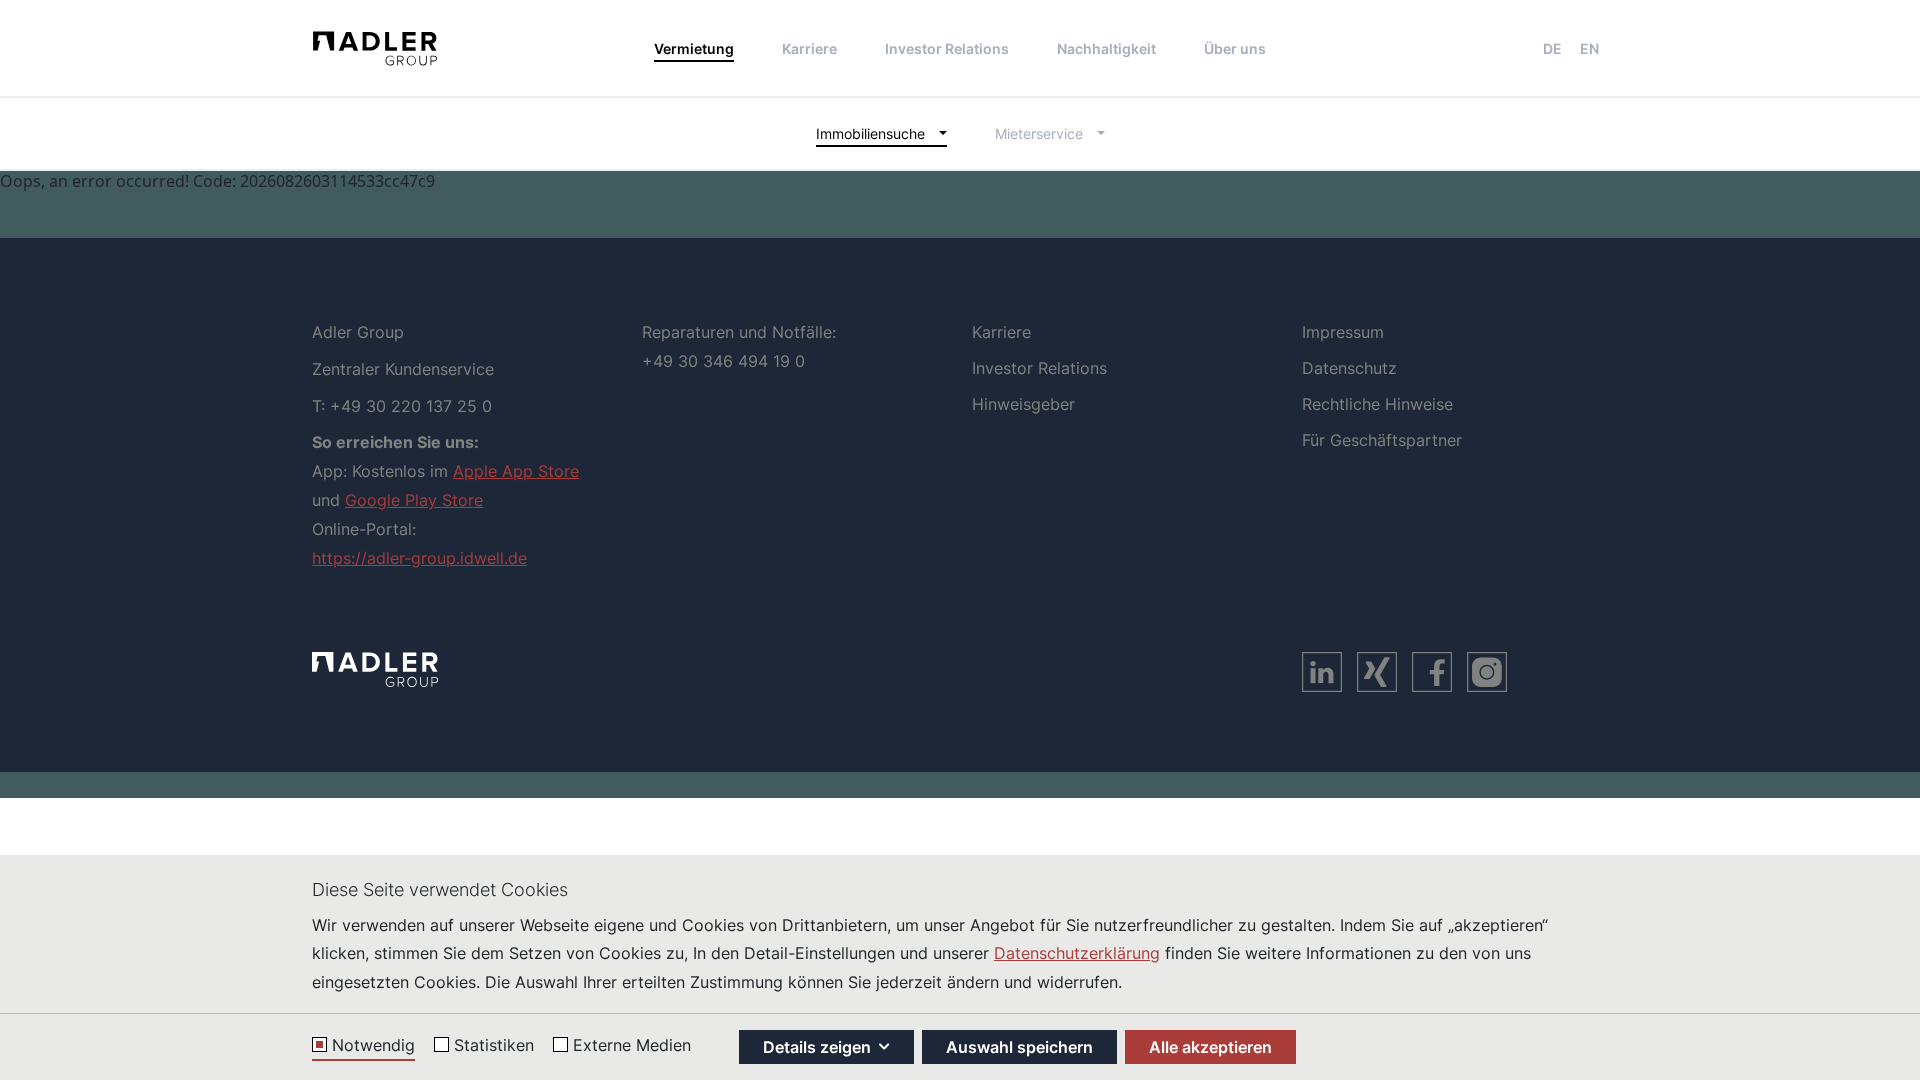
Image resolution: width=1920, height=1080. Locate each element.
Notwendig (373, 1046)
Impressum (1343, 332)
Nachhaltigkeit (1106, 48)
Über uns (1235, 48)
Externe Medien (632, 1046)
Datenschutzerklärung (1077, 953)
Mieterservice (1039, 133)
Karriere (809, 48)
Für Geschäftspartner (1382, 440)
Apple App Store (516, 471)
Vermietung (694, 48)
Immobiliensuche (870, 133)
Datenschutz (1349, 368)
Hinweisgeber (1023, 404)
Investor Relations (947, 48)
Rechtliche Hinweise (1377, 404)
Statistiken (494, 1046)
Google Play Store (414, 500)
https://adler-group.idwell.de (419, 558)
